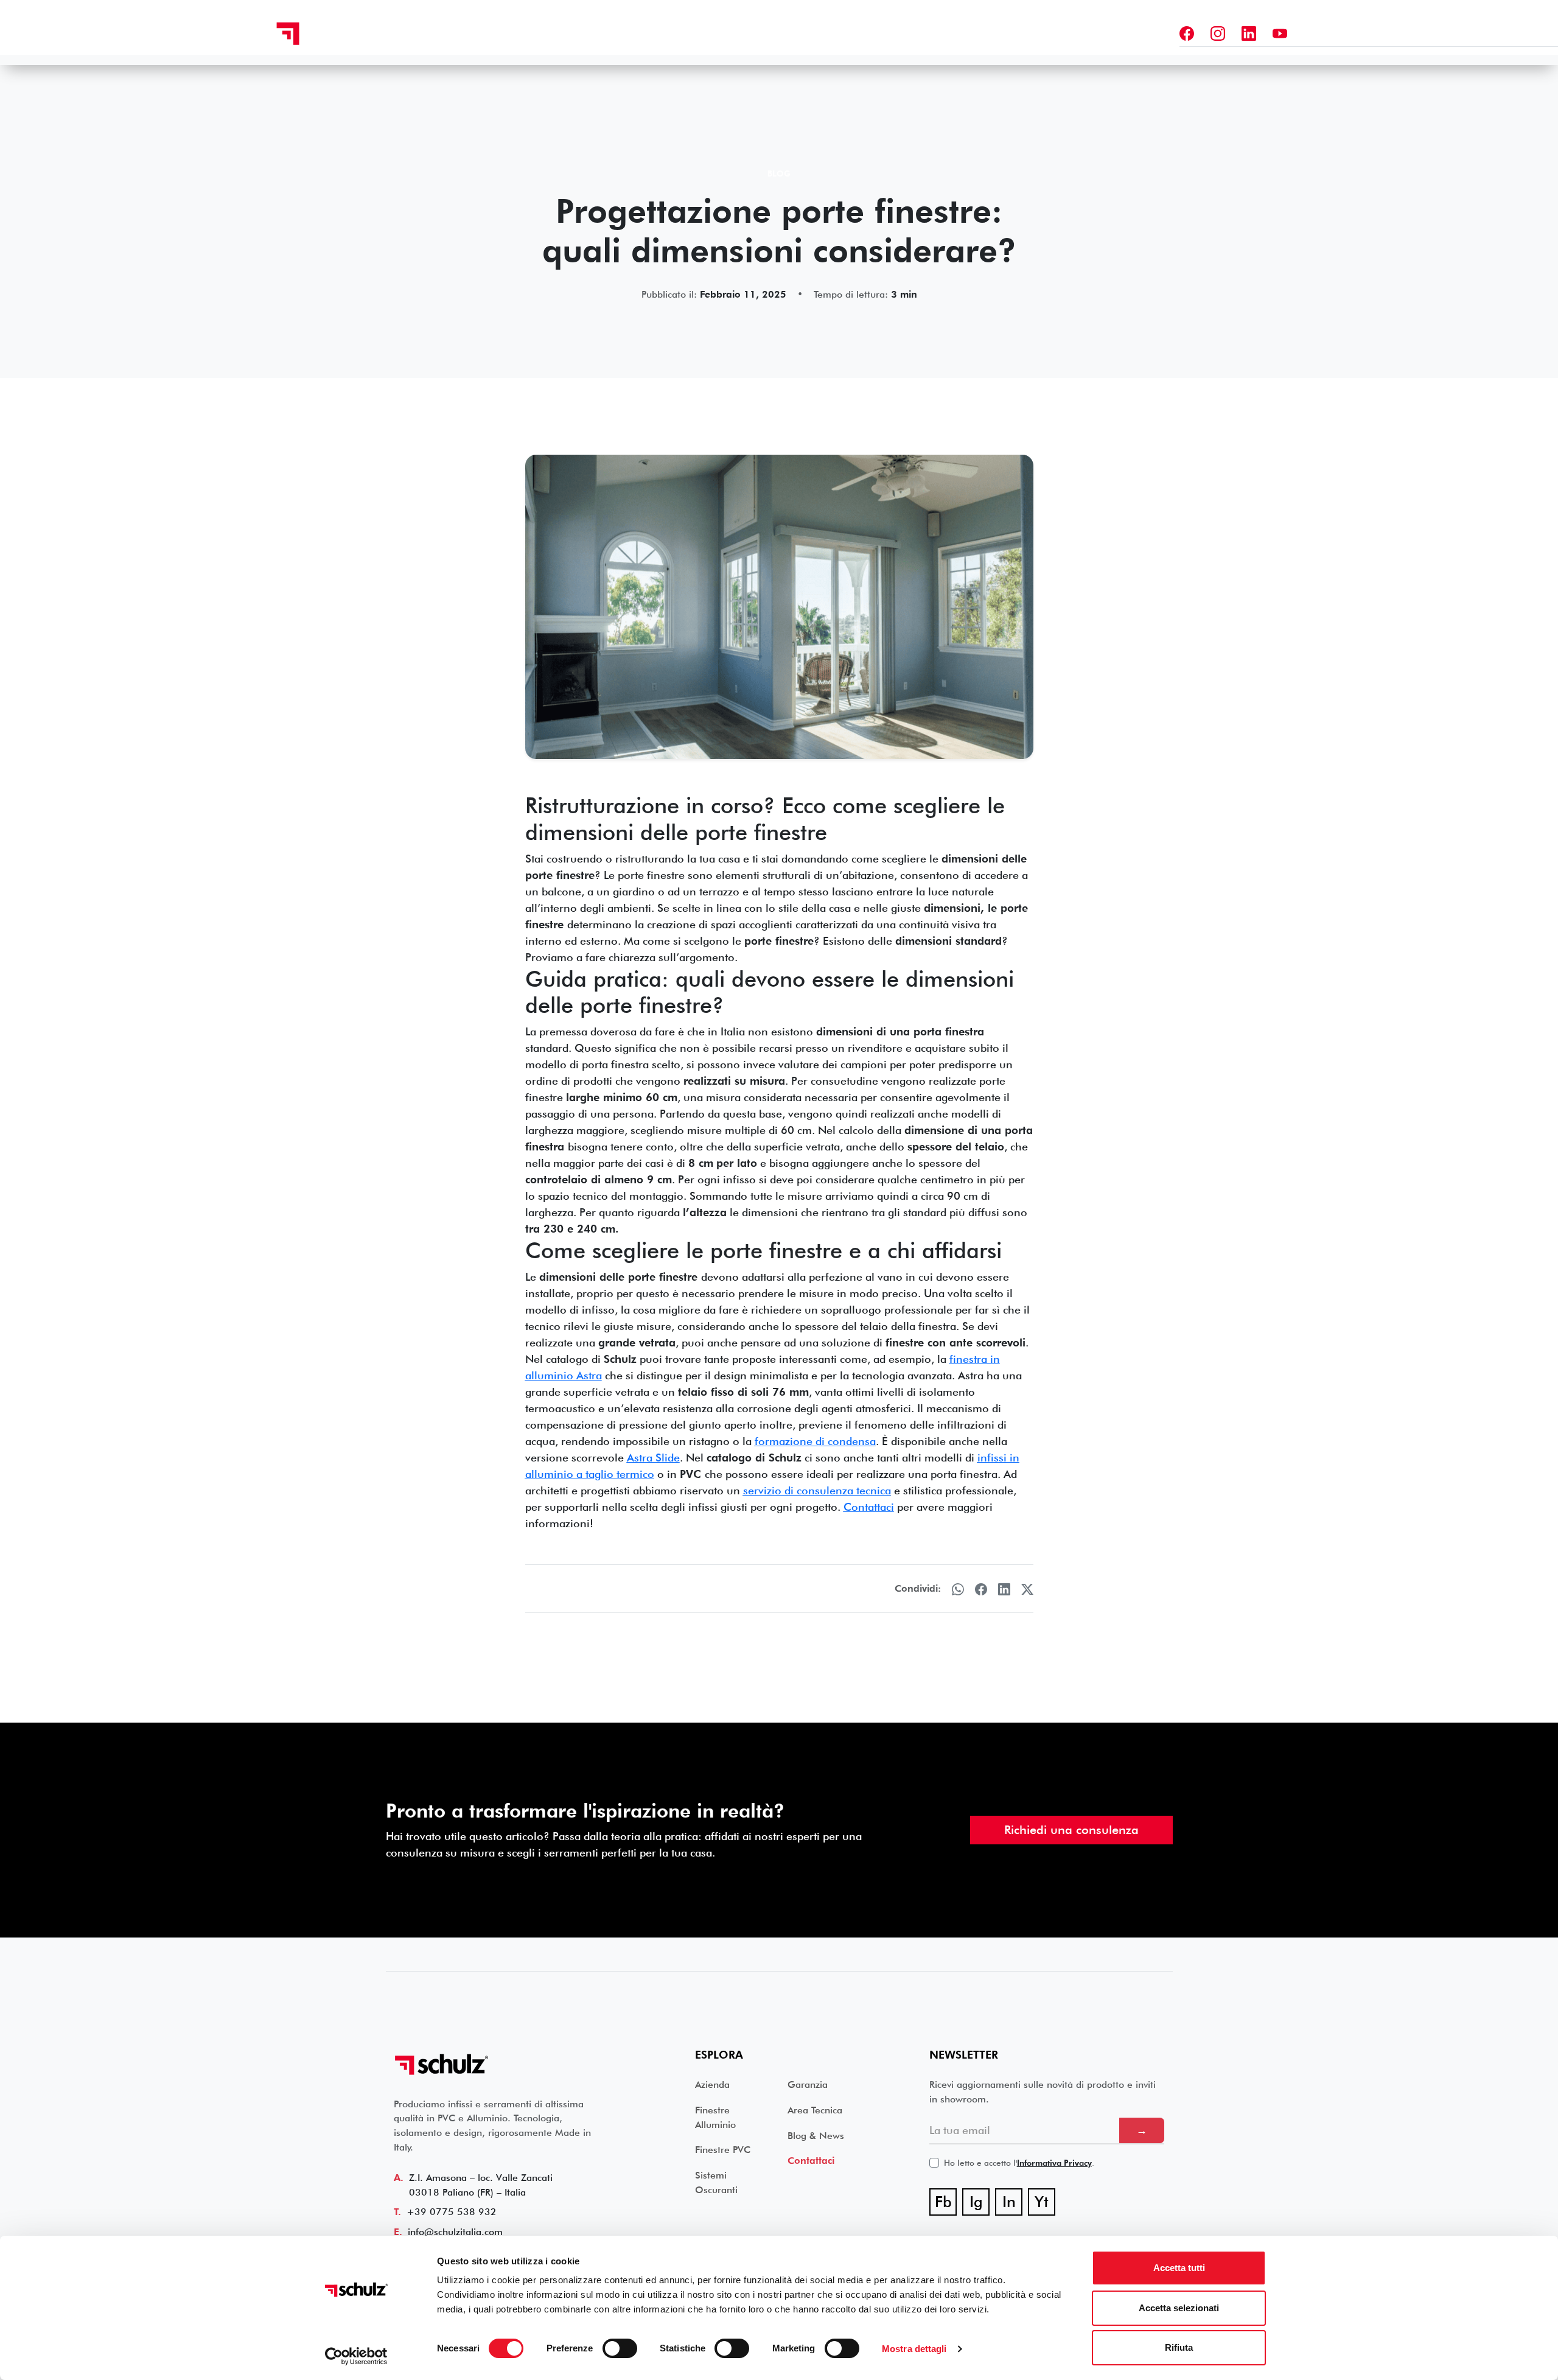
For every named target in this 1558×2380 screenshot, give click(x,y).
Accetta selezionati (1179, 2308)
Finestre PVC (723, 2150)
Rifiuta (1179, 2347)
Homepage (589, 32)
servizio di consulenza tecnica (817, 1490)
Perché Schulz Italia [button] (686, 32)
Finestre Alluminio (715, 2117)
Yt (1045, 2204)
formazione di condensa (815, 1441)
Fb (946, 2204)
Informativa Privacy (1054, 2163)
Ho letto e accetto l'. (1019, 2163)
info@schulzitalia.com (455, 2232)
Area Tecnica (815, 2110)
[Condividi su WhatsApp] (958, 1589)
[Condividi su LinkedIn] (1004, 1589)
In (1012, 2204)
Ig (980, 2204)
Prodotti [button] (782, 32)
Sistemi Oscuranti (716, 2182)
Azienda (848, 32)
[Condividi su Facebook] (981, 1589)
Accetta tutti (1179, 2268)
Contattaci (811, 2161)
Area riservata (983, 32)
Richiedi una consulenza (1071, 1830)
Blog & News (816, 2136)
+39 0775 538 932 (452, 2212)
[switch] (620, 2348)
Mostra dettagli (914, 2349)
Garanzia (907, 32)
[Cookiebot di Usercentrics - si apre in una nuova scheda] (356, 2356)
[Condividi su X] (1027, 1589)
